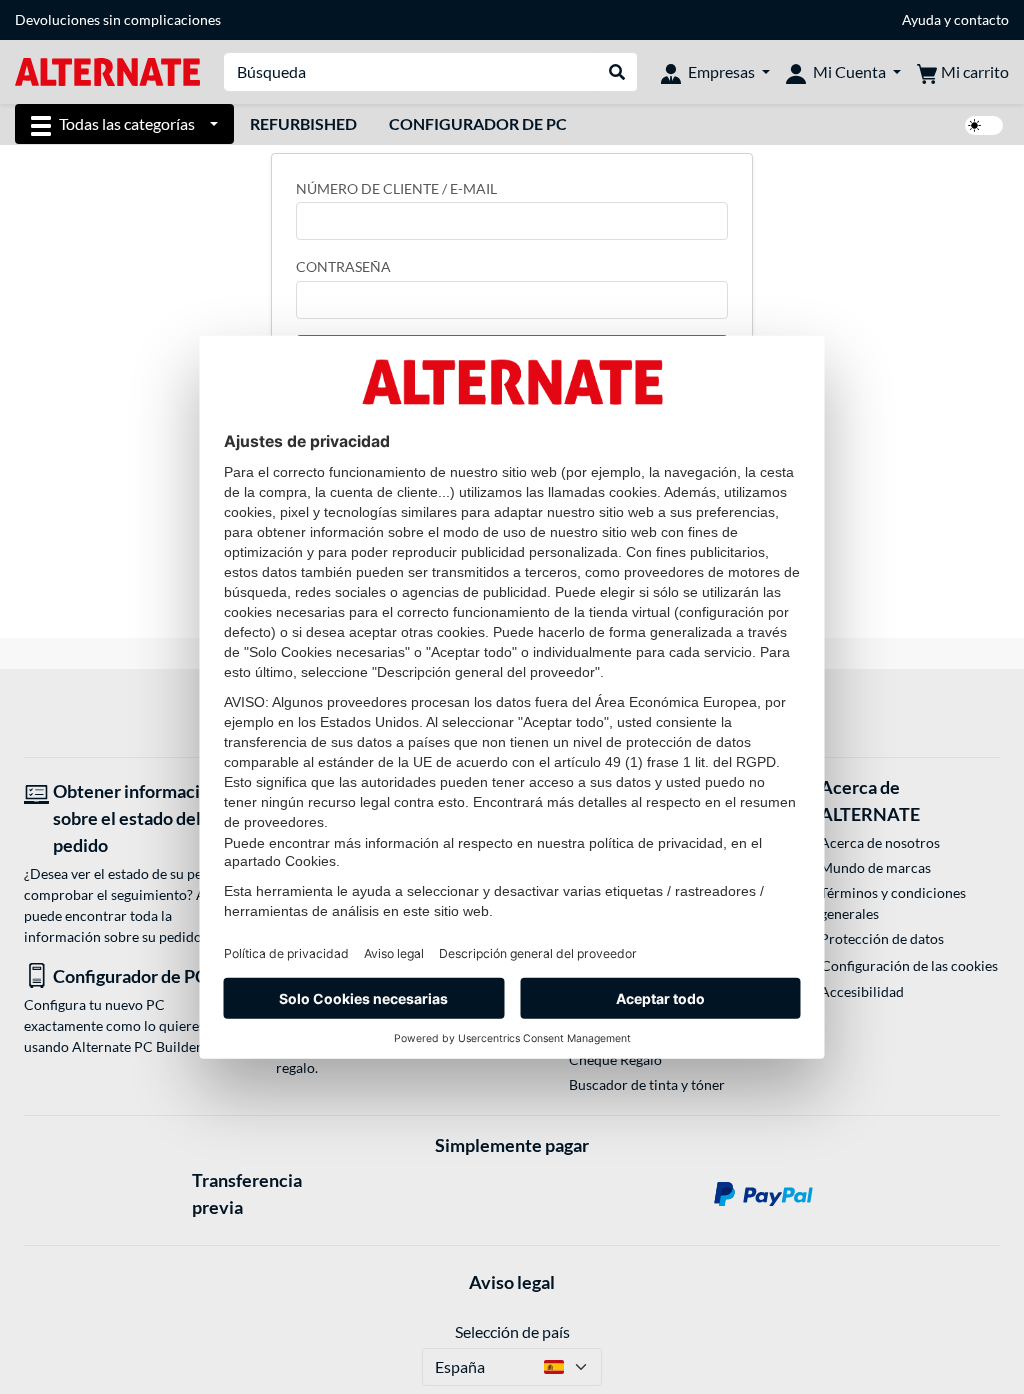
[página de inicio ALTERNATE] (107, 70)
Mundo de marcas (875, 867)
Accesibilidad (862, 991)
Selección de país (512, 1331)
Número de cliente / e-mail (396, 188)
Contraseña (343, 266)
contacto (981, 19)
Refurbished (303, 123)
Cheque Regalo (615, 1059)
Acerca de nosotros (880, 842)
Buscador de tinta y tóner (647, 1084)
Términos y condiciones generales (893, 903)
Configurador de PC (478, 123)
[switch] (984, 125)
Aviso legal (512, 1282)
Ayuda (921, 19)
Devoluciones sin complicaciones (118, 19)
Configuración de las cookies (909, 965)
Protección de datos (882, 938)
